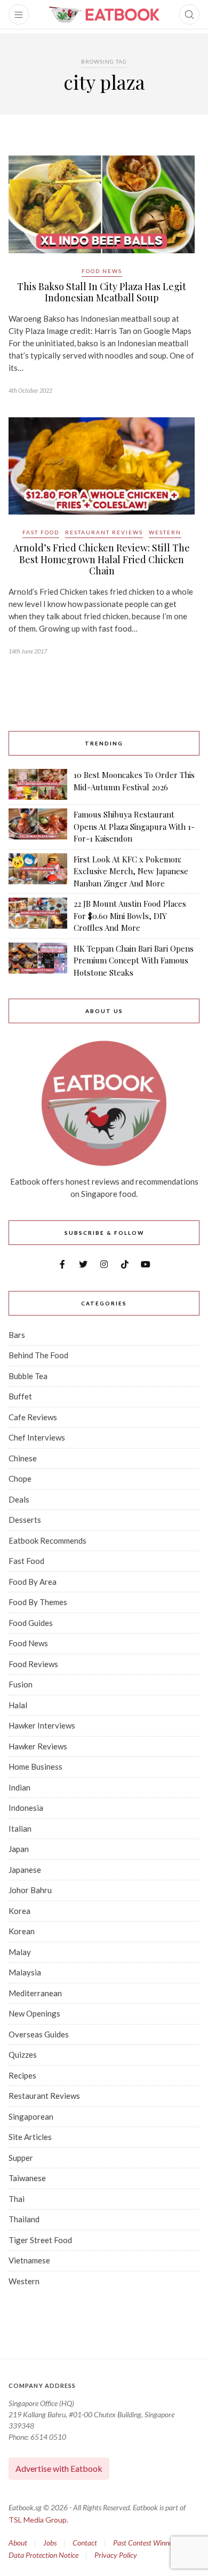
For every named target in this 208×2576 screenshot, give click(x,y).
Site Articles (30, 2137)
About (18, 2543)
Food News (102, 271)
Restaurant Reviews (104, 532)
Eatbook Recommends (47, 1540)
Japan (19, 1849)
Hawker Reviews (38, 1746)
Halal (18, 1705)
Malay (20, 1952)
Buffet (20, 1396)
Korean (22, 1931)
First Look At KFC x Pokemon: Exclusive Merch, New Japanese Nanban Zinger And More (131, 871)
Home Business (35, 1766)
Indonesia (26, 1808)
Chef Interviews (37, 1437)
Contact (85, 2543)
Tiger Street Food (40, 2240)
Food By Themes (38, 1602)
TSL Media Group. (38, 2520)
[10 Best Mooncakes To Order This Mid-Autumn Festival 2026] (38, 784)
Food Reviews (33, 1664)
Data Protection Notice (43, 2555)
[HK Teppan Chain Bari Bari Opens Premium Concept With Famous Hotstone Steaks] (38, 961)
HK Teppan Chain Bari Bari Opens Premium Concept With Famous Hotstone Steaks (134, 960)
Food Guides (31, 1623)
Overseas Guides (39, 2034)
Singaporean (31, 2116)
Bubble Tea (28, 1376)
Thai (17, 2199)
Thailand (24, 2219)
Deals (19, 1499)
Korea (19, 1911)
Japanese (25, 1870)
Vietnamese (29, 2260)
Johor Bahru (30, 1890)
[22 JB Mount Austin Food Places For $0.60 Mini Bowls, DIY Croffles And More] (38, 916)
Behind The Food (38, 1355)
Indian (19, 1787)
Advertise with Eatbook (59, 2468)
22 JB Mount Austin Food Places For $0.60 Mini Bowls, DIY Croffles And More (130, 916)
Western (165, 532)
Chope (20, 1478)
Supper (21, 2158)
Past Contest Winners (145, 2543)
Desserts (25, 1520)
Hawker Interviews (42, 1725)
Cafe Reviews (33, 1417)
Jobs (50, 2543)
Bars (17, 1335)
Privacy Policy (116, 2555)
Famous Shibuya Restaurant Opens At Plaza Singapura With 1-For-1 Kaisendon (134, 826)
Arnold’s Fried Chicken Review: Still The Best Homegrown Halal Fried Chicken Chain (102, 559)
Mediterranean (35, 1993)
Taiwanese (27, 2178)
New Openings (34, 2013)
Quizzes (23, 2054)
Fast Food (41, 532)
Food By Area (33, 1582)
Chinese (23, 1458)
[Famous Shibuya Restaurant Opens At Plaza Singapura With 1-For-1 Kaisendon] (38, 827)
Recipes (22, 2075)
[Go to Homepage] (104, 14)
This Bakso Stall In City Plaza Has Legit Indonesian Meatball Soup (102, 292)
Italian (20, 1828)
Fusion (21, 1684)
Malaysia (25, 1972)
